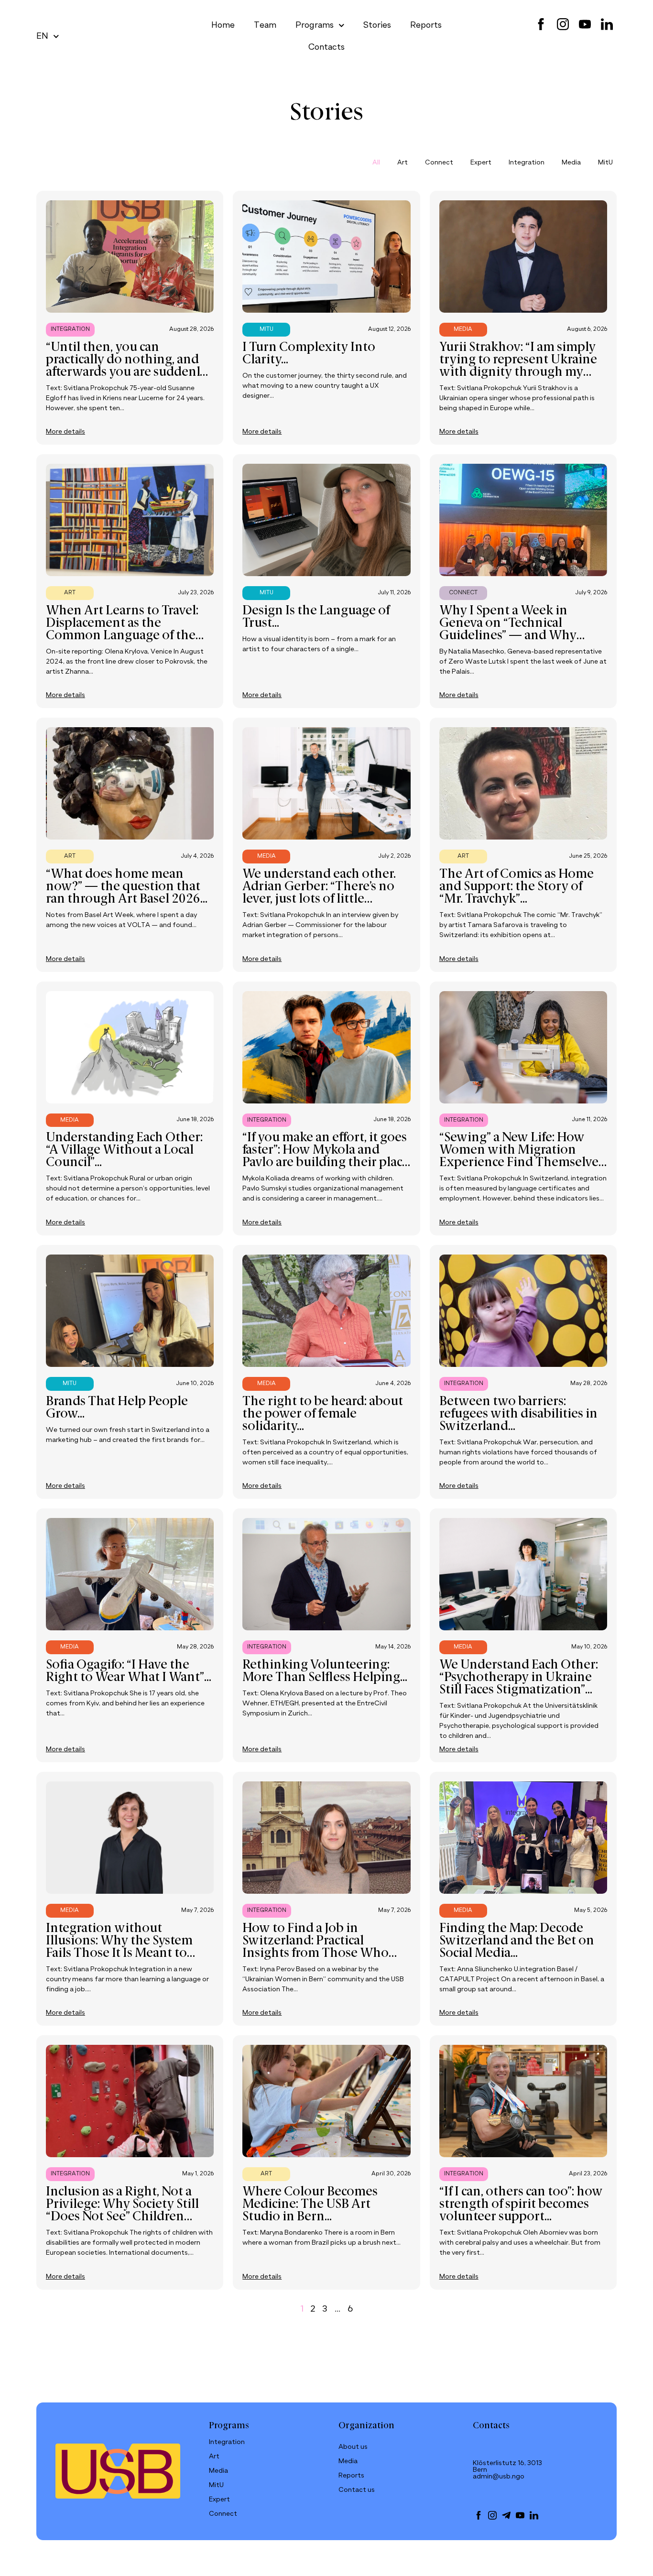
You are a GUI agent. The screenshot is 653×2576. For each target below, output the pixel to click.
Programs (315, 25)
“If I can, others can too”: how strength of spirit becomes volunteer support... (521, 2205)
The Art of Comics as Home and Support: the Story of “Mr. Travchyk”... (517, 887)
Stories (377, 25)
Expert (481, 163)
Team (265, 25)
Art (403, 163)
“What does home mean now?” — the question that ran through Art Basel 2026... (127, 887)
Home (223, 25)
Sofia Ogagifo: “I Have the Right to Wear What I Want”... (129, 1671)
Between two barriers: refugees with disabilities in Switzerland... (518, 1414)
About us (353, 2447)
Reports (426, 25)
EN (42, 36)
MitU (605, 163)
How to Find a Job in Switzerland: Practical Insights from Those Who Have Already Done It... (316, 1947)
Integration (527, 163)
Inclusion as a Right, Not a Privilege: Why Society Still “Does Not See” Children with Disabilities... (122, 2211)
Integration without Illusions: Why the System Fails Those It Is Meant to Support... (119, 1947)
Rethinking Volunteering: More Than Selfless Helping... (325, 1671)
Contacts (326, 47)
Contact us (357, 2490)
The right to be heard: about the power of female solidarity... (323, 1414)
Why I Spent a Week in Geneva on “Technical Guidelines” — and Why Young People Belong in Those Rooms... (508, 636)
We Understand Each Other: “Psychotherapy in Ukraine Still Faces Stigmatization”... (519, 1678)
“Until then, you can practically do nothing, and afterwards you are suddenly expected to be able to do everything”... (126, 372)
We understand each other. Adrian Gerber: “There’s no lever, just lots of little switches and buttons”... (319, 893)
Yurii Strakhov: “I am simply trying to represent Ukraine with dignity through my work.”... (518, 366)
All (376, 163)
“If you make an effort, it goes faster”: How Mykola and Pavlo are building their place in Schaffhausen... (326, 1157)
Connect (439, 163)
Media (571, 163)
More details (65, 432)
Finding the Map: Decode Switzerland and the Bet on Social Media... (517, 1941)
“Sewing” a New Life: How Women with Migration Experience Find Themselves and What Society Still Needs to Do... (522, 1163)
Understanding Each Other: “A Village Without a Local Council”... (124, 1150)
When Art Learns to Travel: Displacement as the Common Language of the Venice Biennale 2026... (122, 630)
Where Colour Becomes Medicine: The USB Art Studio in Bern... (310, 2205)
